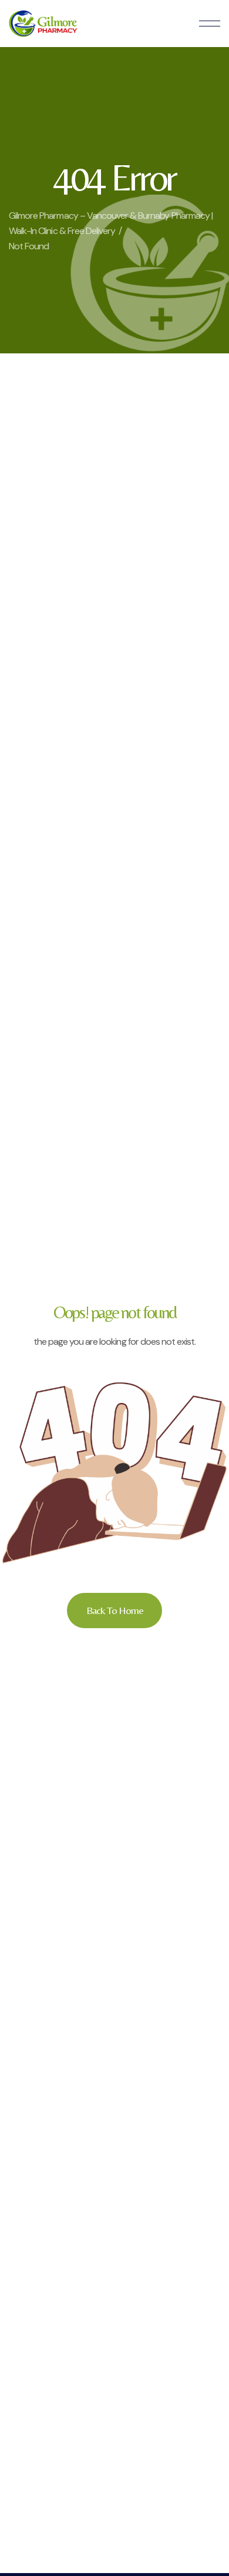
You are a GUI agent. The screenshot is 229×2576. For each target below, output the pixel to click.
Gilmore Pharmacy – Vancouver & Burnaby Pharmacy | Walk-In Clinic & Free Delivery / (111, 223)
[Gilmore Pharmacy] (43, 24)
